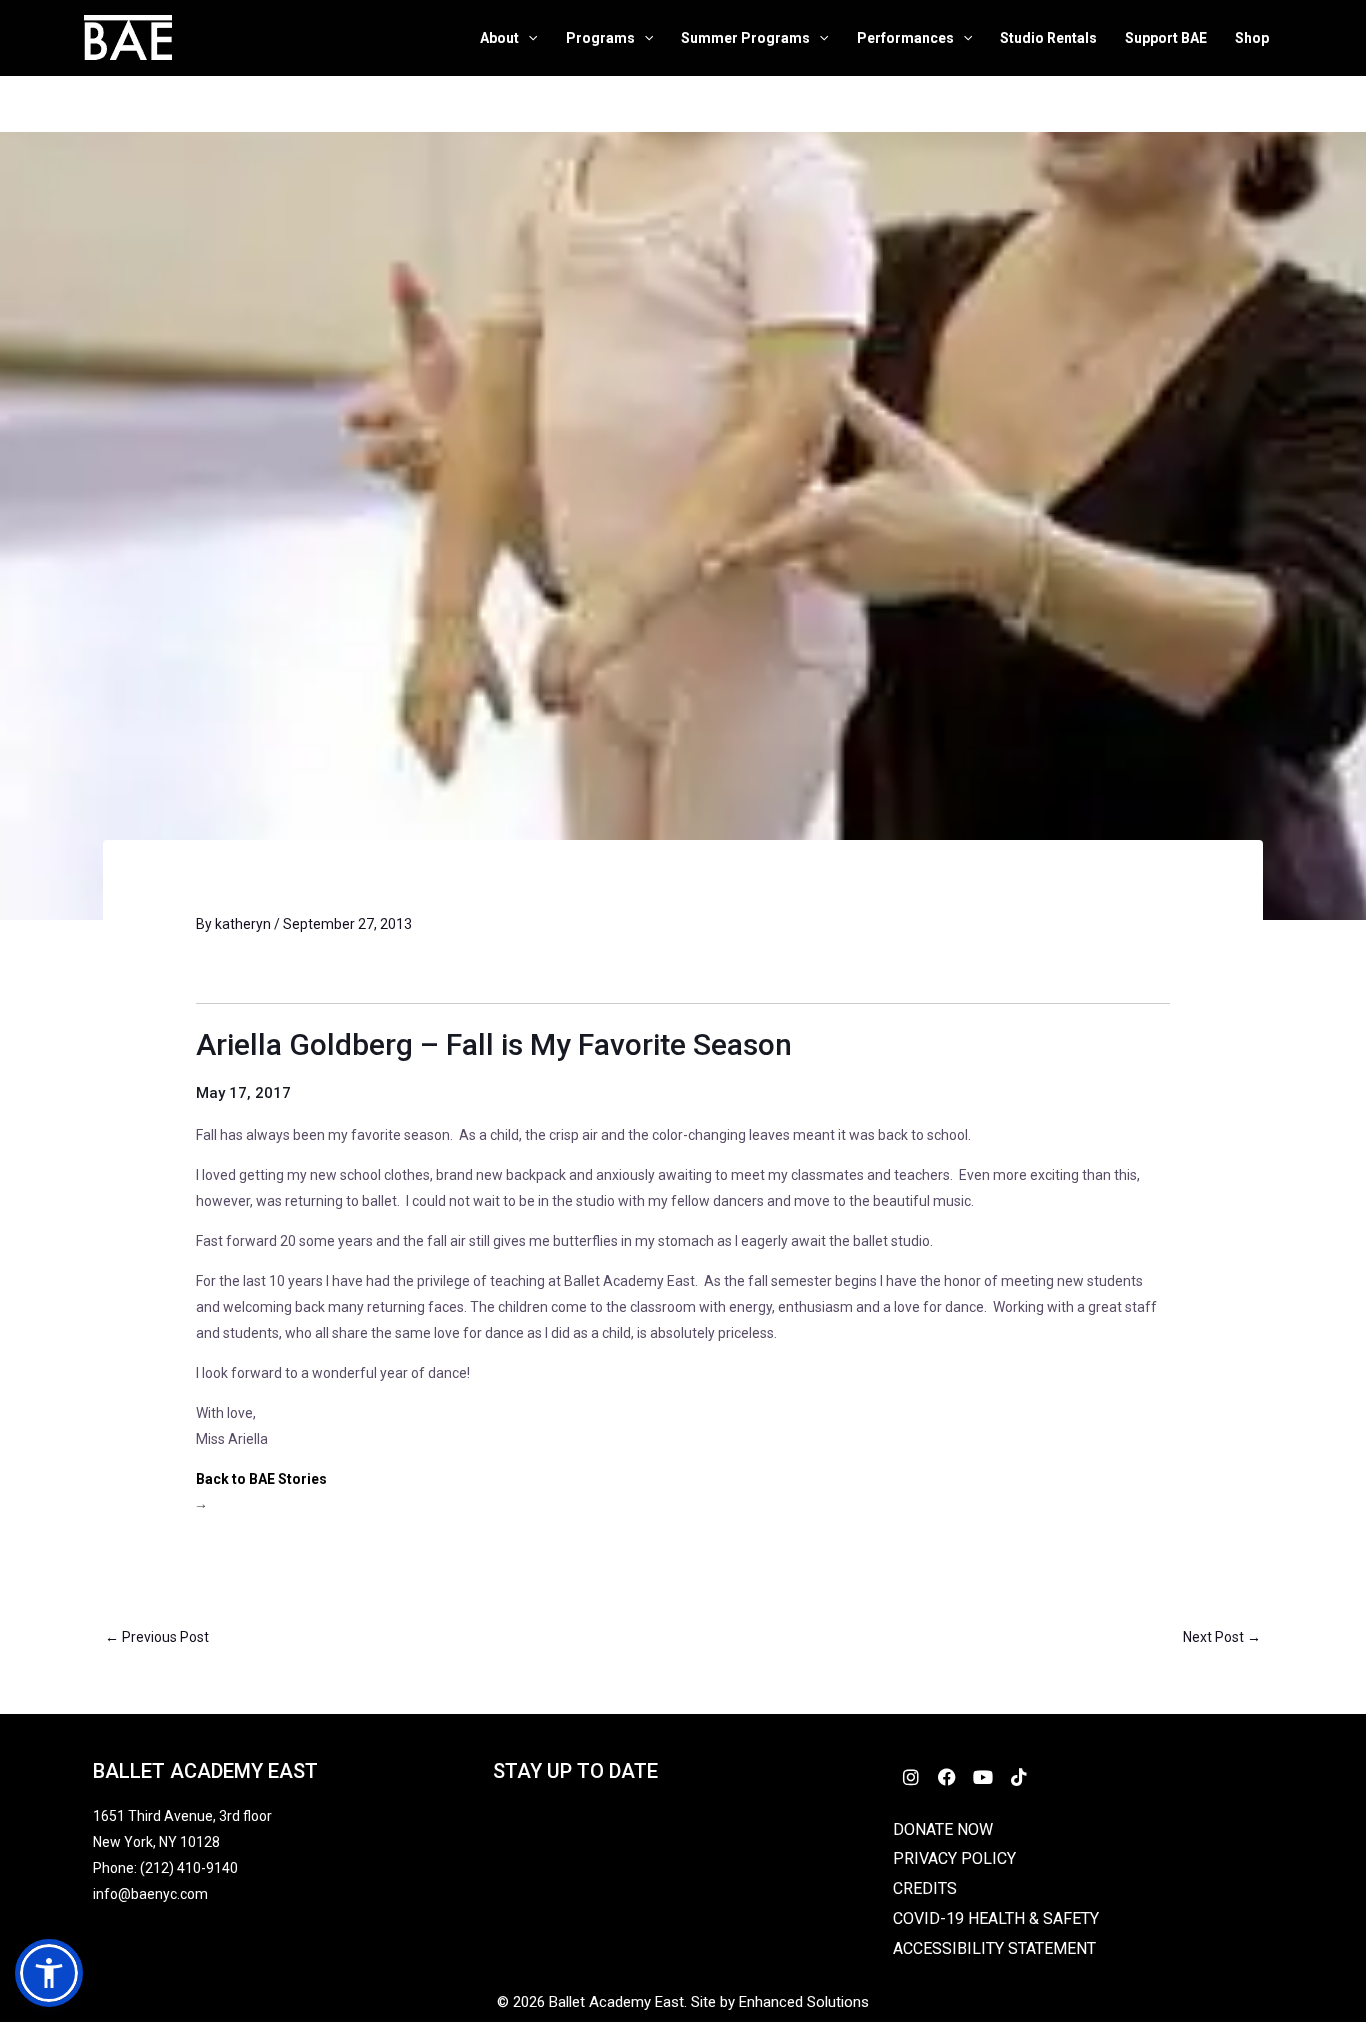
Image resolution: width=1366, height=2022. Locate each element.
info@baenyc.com (153, 1894)
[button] (49, 1973)
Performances (905, 38)
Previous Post (157, 1637)
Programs (600, 38)
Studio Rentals (1048, 38)
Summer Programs (745, 38)
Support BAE (1166, 38)
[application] (528, 38)
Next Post (1222, 1637)
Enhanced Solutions (804, 2002)
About (499, 38)
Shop (1252, 38)
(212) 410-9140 (189, 1868)
